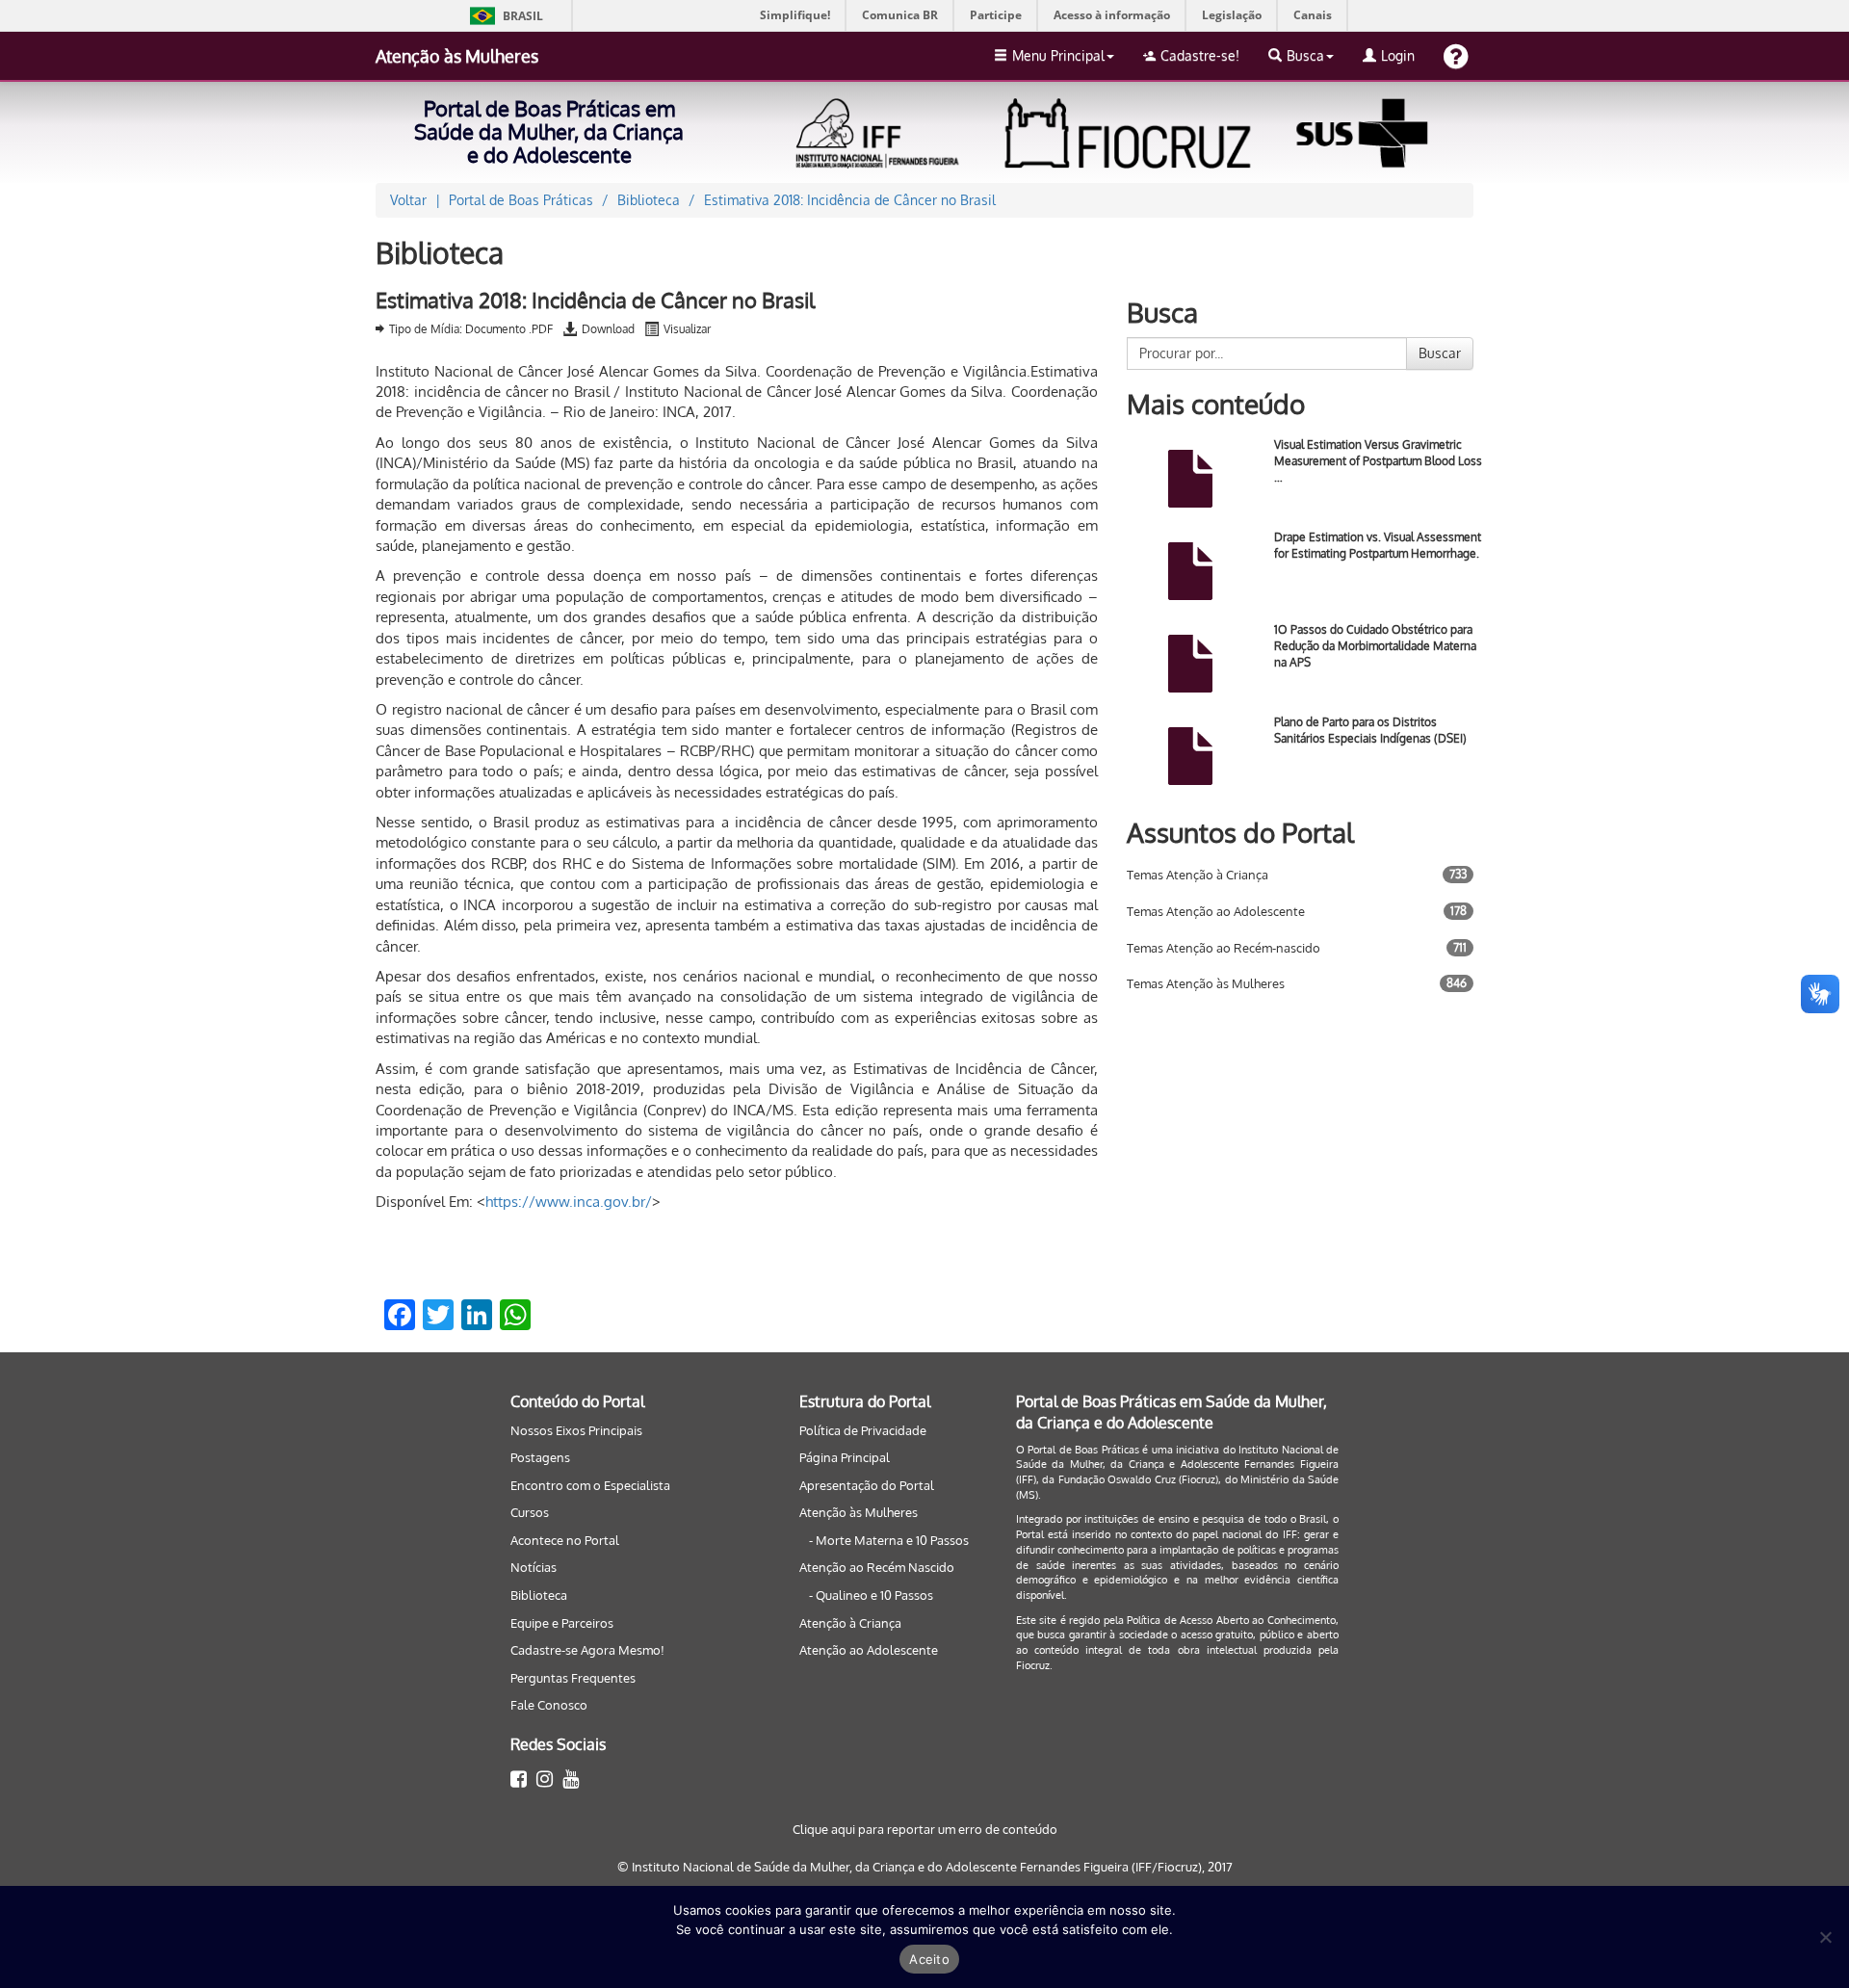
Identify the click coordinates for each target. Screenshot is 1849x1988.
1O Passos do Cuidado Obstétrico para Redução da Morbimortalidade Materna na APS (1375, 646)
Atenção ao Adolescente (869, 1650)
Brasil (503, 16)
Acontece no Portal (565, 1540)
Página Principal (845, 1457)
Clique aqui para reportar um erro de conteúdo (925, 1829)
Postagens (540, 1457)
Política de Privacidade (863, 1430)
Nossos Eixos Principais (576, 1430)
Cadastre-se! (1200, 55)
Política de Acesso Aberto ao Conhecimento (1231, 1620)
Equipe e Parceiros (562, 1623)
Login (1398, 55)
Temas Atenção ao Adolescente (1216, 911)
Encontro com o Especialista (590, 1485)
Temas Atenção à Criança (1198, 875)
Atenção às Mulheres (457, 56)
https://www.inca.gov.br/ (569, 1202)
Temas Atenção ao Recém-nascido (1224, 948)
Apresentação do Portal (867, 1485)
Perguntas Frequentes (573, 1678)
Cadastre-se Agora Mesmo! (587, 1650)
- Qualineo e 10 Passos (871, 1595)
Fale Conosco (549, 1705)
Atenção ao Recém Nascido (877, 1567)
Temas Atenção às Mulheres (1206, 983)
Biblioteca (539, 1595)
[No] (1825, 1937)
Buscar (1440, 353)
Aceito (929, 1959)
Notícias (534, 1567)
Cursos (530, 1512)
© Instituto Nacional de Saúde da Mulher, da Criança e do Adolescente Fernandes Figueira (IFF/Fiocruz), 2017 (925, 1867)
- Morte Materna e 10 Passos (889, 1540)
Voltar (408, 200)
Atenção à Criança (850, 1623)
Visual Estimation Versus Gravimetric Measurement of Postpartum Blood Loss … (1378, 461)
